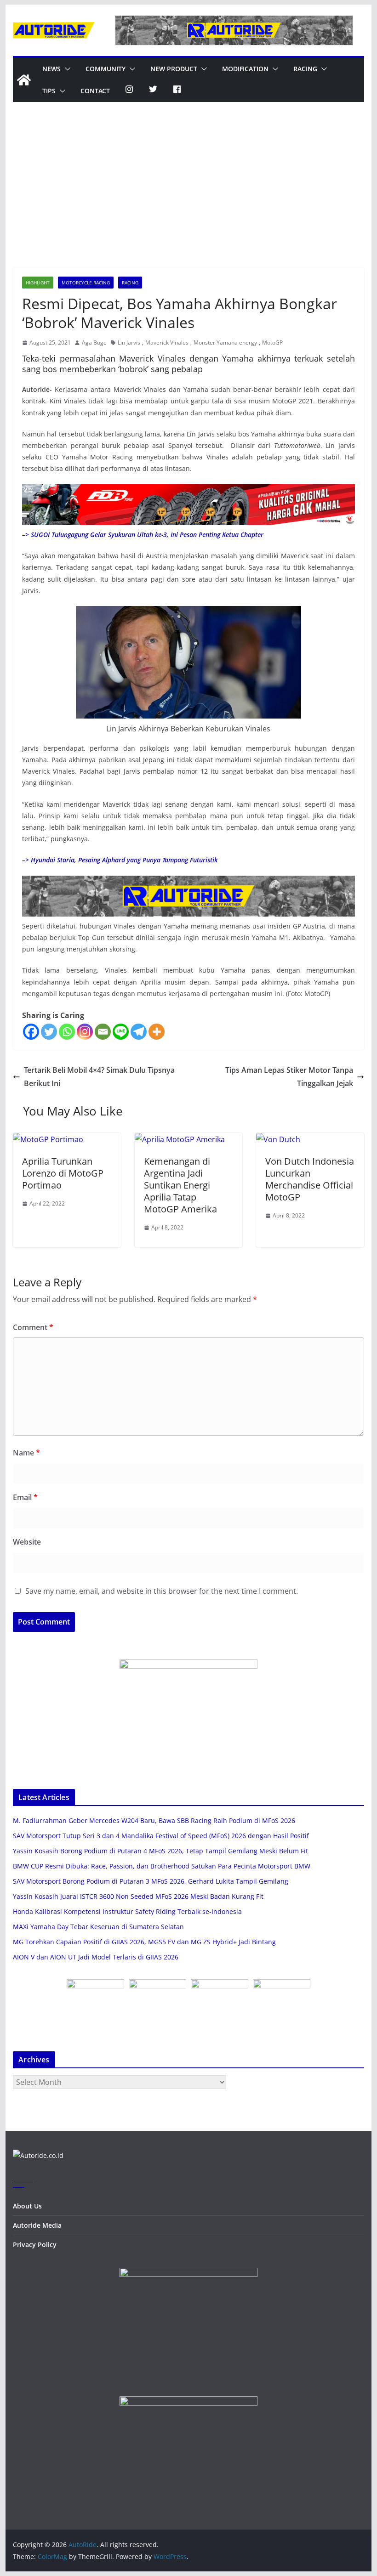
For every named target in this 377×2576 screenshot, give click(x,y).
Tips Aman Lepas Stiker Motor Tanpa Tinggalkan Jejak (289, 1077)
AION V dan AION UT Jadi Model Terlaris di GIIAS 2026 (96, 1957)
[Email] (103, 1032)
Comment (33, 1327)
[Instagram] (85, 1032)
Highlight (38, 283)
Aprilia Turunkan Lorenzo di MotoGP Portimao (63, 1173)
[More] (157, 1032)
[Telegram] (139, 1032)
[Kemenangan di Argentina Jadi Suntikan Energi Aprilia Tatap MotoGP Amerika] (180, 1139)
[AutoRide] (24, 80)
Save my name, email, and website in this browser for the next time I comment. (162, 1591)
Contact (95, 91)
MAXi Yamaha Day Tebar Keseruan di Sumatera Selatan (98, 1927)
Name (26, 1453)
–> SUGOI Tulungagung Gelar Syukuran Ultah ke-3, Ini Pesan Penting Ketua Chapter (143, 535)
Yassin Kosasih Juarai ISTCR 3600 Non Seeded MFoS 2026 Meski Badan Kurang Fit (138, 1896)
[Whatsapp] (67, 1032)
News (51, 69)
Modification (245, 69)
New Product (174, 69)
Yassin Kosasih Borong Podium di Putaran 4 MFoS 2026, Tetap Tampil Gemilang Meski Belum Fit (160, 1851)
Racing (305, 69)
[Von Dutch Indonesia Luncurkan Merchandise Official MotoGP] (278, 1139)
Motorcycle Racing (86, 283)
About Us (27, 2206)
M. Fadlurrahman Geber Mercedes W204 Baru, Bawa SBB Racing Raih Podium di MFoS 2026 (154, 1820)
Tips (49, 91)
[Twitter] (49, 1032)
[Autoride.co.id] (38, 2155)
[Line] (121, 1032)
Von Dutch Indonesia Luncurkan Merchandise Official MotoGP (310, 1179)
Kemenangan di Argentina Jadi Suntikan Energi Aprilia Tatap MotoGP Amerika (180, 1185)
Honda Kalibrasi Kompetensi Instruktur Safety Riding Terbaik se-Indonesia (127, 1911)
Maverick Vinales (167, 343)
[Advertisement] (188, 198)
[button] (66, 69)
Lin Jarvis (129, 343)
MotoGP (272, 343)
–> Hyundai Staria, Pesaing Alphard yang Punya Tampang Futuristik (120, 860)
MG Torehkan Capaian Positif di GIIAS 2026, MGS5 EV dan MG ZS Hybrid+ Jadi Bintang (144, 1942)
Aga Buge (94, 343)
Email (25, 1497)
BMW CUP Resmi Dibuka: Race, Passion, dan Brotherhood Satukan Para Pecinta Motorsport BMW (162, 1866)
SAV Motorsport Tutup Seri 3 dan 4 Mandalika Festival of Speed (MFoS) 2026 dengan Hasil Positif (161, 1836)
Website (27, 1542)
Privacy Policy (35, 2245)
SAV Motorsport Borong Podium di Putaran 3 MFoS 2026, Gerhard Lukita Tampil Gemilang (151, 1881)
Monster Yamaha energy (225, 343)
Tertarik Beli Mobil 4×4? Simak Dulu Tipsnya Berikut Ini (99, 1077)
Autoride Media (37, 2225)
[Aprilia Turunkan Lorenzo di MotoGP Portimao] (48, 1139)
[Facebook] (31, 1032)
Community (106, 69)
